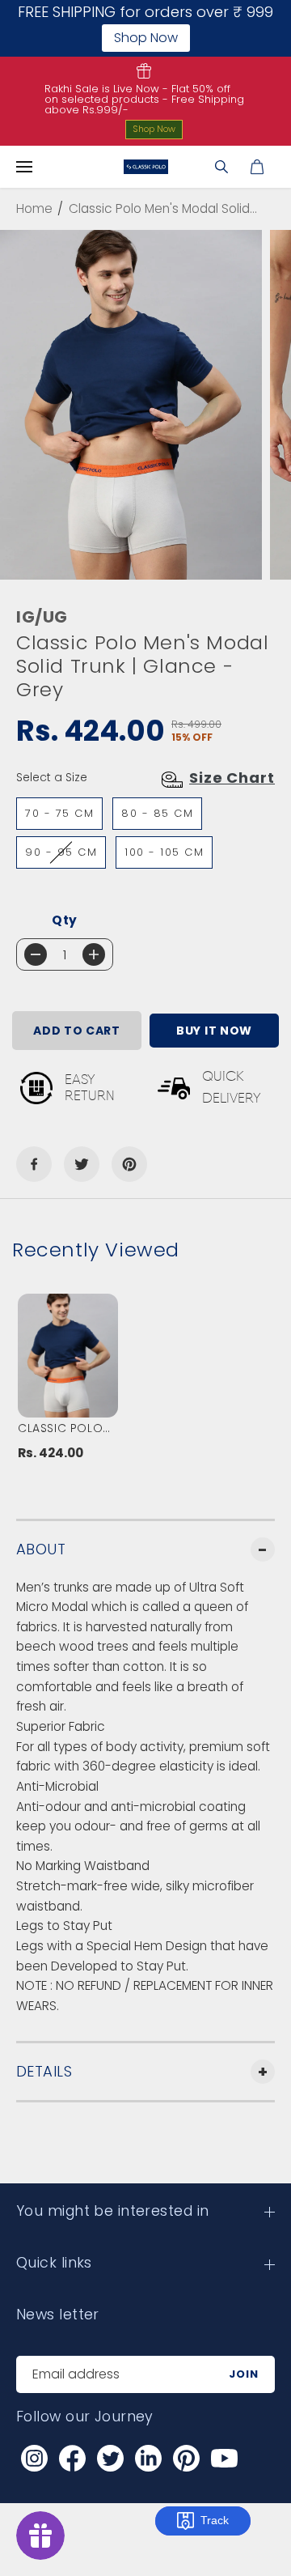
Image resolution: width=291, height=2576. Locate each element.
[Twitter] (82, 1164)
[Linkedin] (148, 2459)
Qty (65, 920)
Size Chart (232, 778)
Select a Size (52, 777)
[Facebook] (34, 1164)
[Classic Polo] (146, 167)
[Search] (221, 167)
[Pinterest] (129, 1164)
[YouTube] (224, 2459)
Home (34, 208)
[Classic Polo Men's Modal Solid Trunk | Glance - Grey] (131, 405)
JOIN (244, 2374)
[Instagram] (34, 2459)
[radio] (59, 814)
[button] (24, 167)
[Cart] (257, 167)
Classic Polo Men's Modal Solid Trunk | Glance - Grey (63, 1428)
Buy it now (214, 1031)
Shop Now (154, 129)
